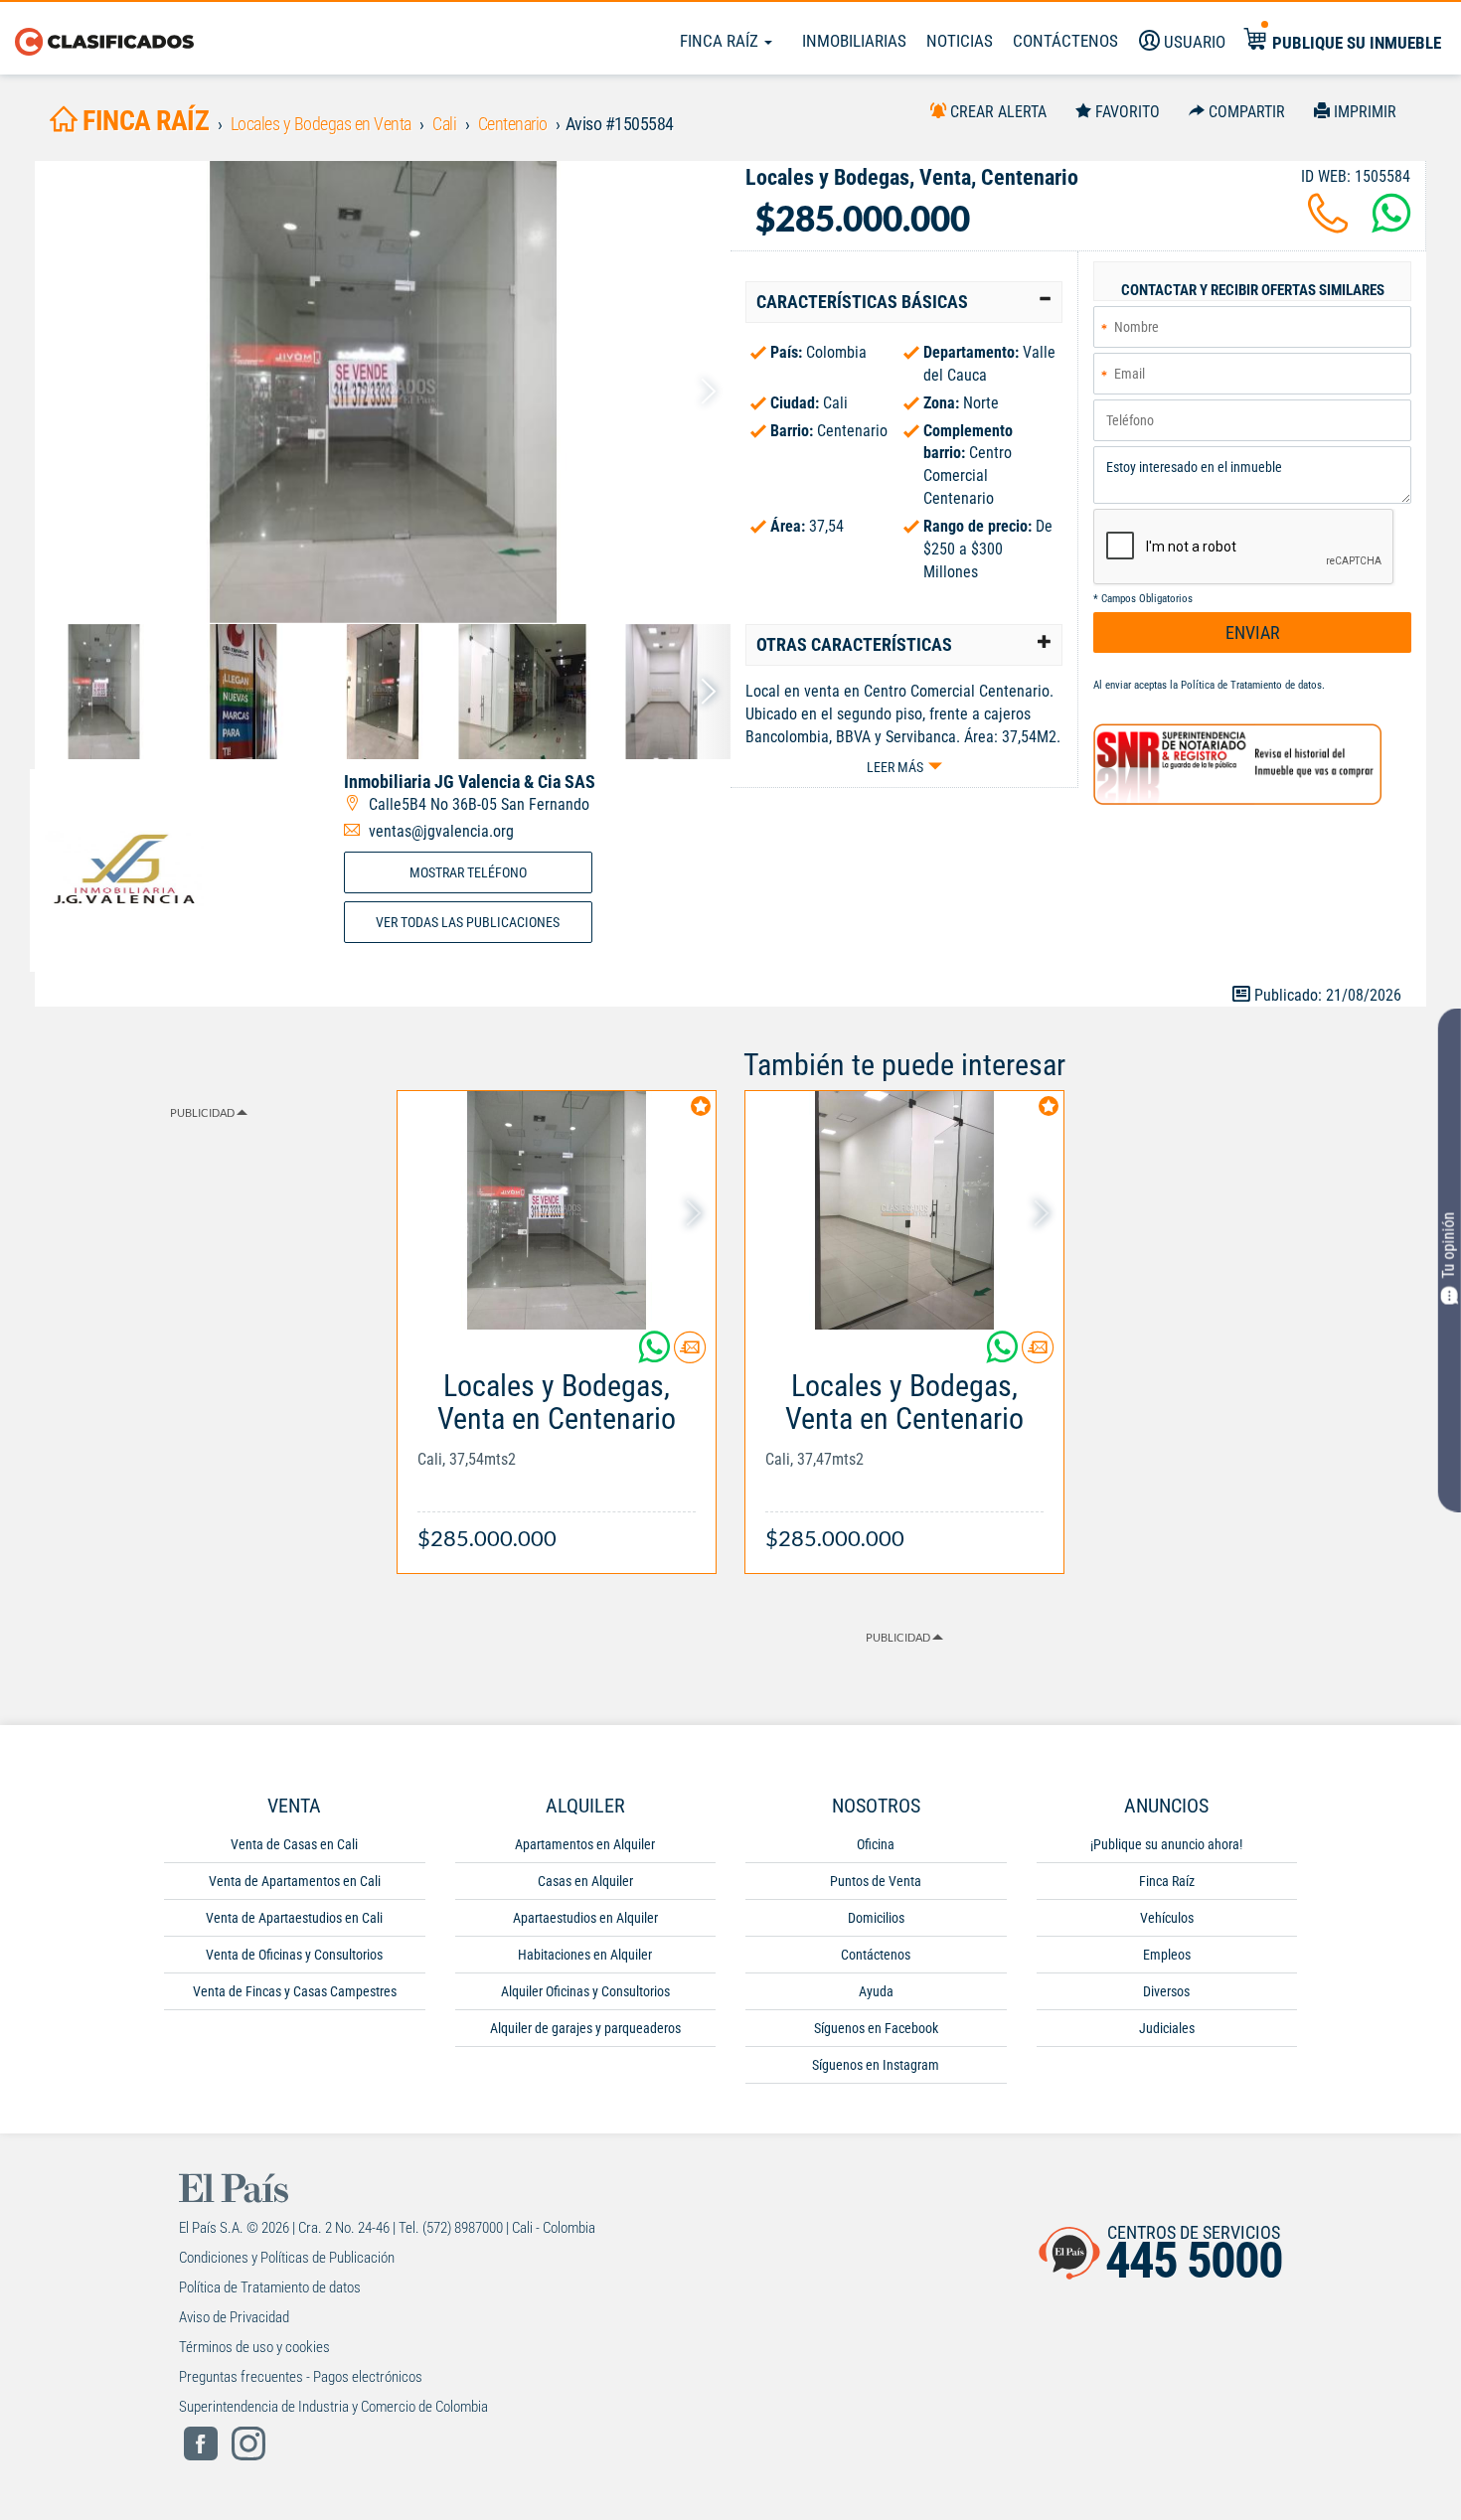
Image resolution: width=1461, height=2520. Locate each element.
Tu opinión (1449, 1246)
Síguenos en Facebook (876, 2028)
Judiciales (1167, 2028)
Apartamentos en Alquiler (585, 1844)
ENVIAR (1253, 632)
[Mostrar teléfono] (1328, 225)
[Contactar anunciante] (690, 1355)
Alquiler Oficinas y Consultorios (585, 1991)
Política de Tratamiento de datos (1251, 685)
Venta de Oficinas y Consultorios (294, 1955)
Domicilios (876, 1918)
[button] (904, 302)
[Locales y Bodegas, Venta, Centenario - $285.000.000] (383, 392)
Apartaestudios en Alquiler (585, 1918)
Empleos (1167, 1955)
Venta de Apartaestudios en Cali (294, 1918)
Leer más (895, 767)
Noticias (960, 41)
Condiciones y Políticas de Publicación (287, 2258)
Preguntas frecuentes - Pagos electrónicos (301, 2377)
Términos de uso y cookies (254, 2347)
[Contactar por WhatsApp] (1391, 225)
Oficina (876, 1844)
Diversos (1166, 1991)
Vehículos (1167, 1918)
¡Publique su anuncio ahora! (1166, 1844)
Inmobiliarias (854, 41)
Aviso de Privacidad (234, 2317)
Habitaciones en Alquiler (585, 1955)
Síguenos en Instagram (876, 2065)
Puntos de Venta (876, 1881)
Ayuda (876, 1991)
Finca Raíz (721, 41)
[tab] (904, 302)
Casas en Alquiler (585, 1881)
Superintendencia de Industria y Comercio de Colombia (333, 2407)
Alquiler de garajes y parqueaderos (585, 2028)
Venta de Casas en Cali (294, 1844)
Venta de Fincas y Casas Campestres (295, 1991)
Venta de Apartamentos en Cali (295, 1881)
